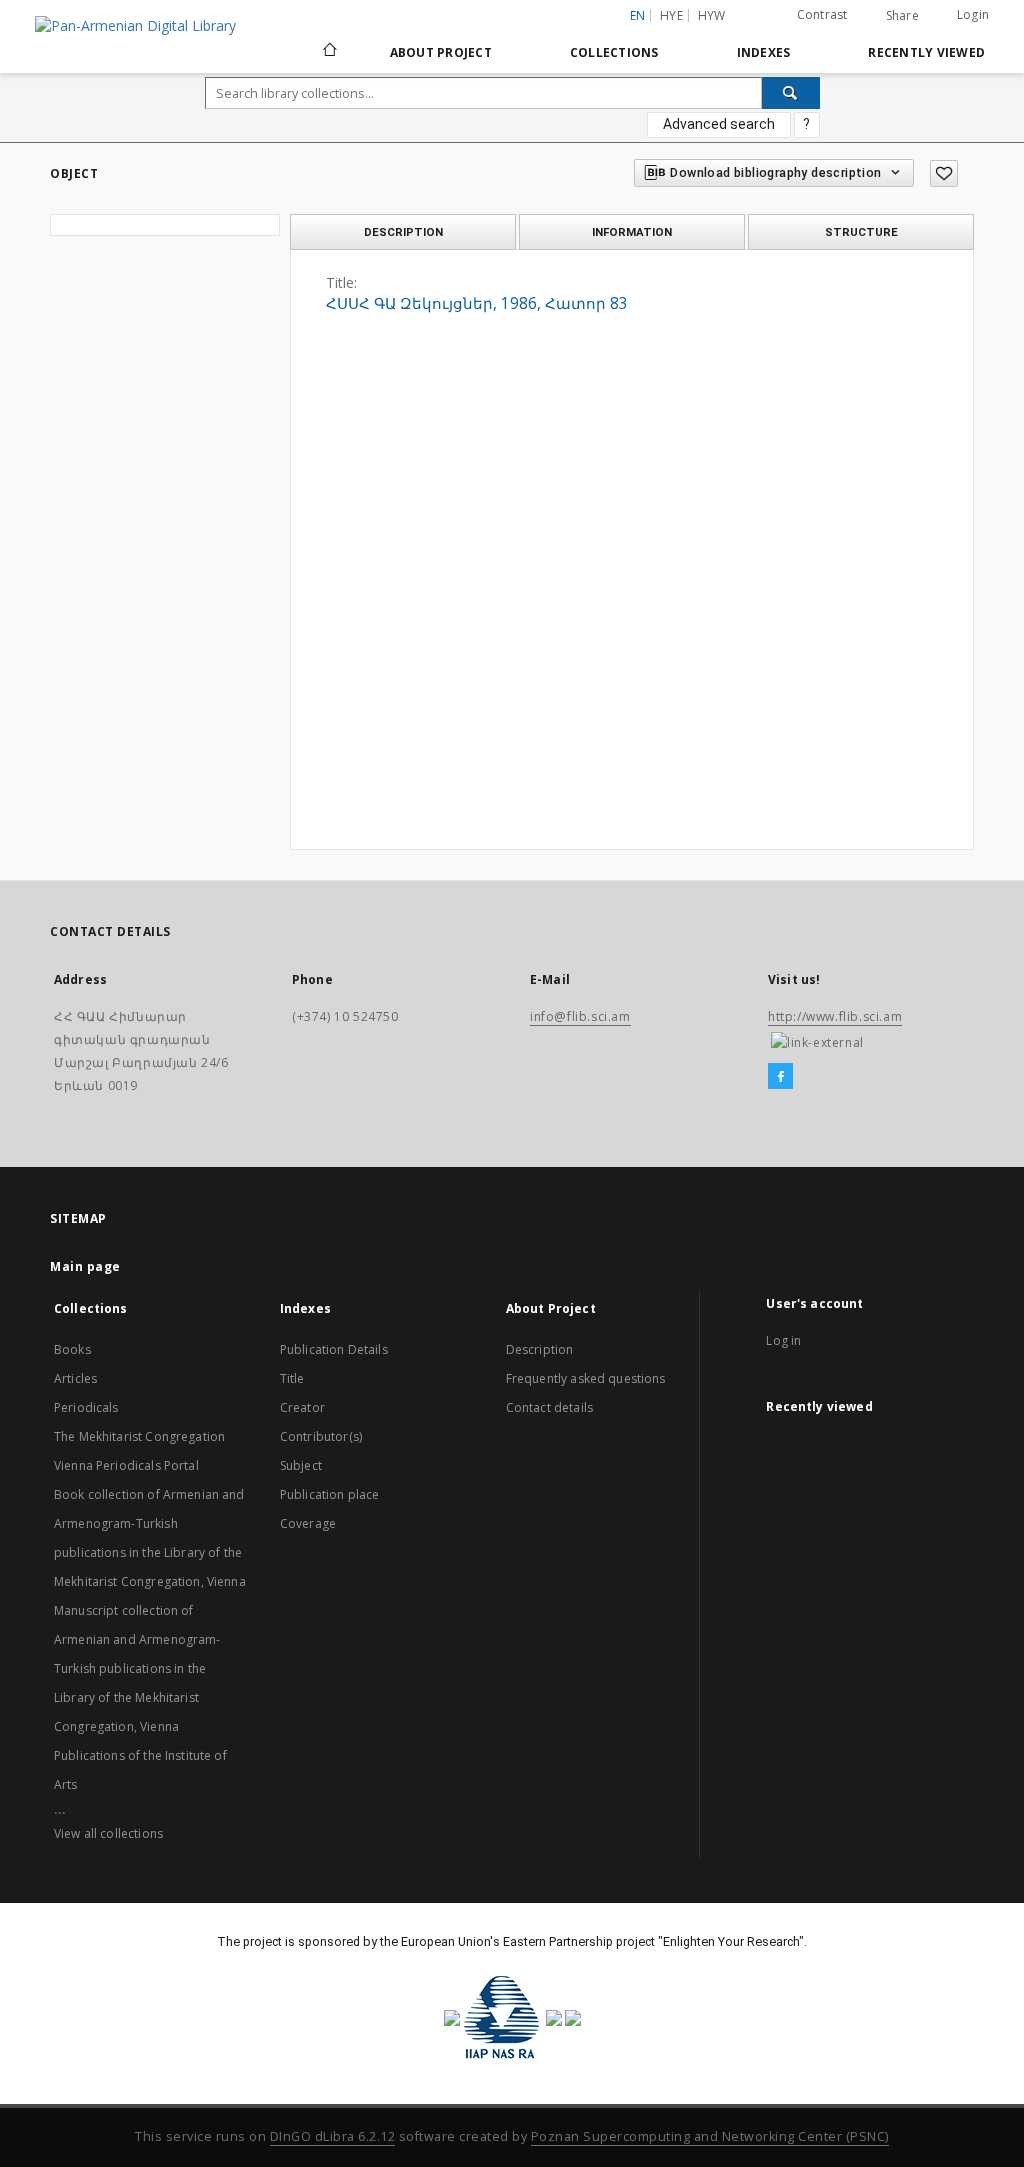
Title (292, 1378)
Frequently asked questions (586, 1378)
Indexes (764, 52)
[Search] (791, 93)
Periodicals (86, 1407)
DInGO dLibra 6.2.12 (333, 2136)
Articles (75, 1378)
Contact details (549, 1407)
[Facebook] (780, 1077)
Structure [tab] (861, 232)
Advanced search (719, 124)
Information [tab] (632, 232)
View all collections (108, 1833)
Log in (783, 1340)
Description (540, 1349)
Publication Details (334, 1349)
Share (902, 16)
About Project (441, 52)
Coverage (308, 1523)
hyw (712, 15)
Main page (85, 1266)
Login (973, 14)
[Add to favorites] (944, 173)
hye (671, 15)
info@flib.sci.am (580, 1016)
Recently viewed (926, 52)
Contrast (822, 14)
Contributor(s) (321, 1436)
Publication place (330, 1494)
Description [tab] (403, 232)
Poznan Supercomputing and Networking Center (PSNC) (710, 2136)
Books (72, 1349)
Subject (301, 1465)
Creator (302, 1407)
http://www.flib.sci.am (835, 1016)
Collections (614, 52)
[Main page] (328, 52)
